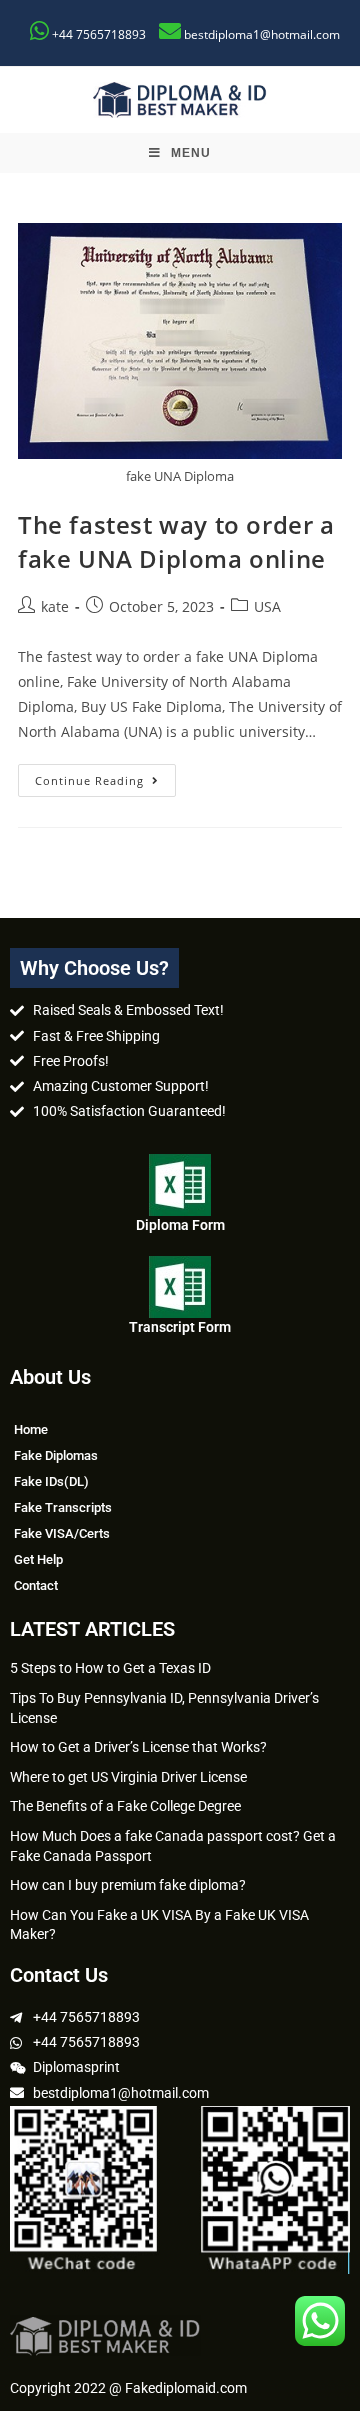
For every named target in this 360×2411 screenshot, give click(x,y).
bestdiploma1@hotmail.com (262, 34)
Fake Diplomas (56, 1455)
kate (55, 606)
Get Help (38, 1559)
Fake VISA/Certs (62, 1533)
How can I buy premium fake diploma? (128, 1885)
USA (267, 606)
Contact (36, 1585)
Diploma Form (180, 1225)
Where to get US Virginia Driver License (128, 1777)
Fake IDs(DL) (51, 1481)
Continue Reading (105, 776)
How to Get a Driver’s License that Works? (138, 1747)
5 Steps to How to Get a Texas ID (110, 1668)
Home (31, 1429)
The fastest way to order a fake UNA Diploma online (176, 541)
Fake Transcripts (63, 1507)
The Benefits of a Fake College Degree (125, 1806)
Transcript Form (180, 1327)
